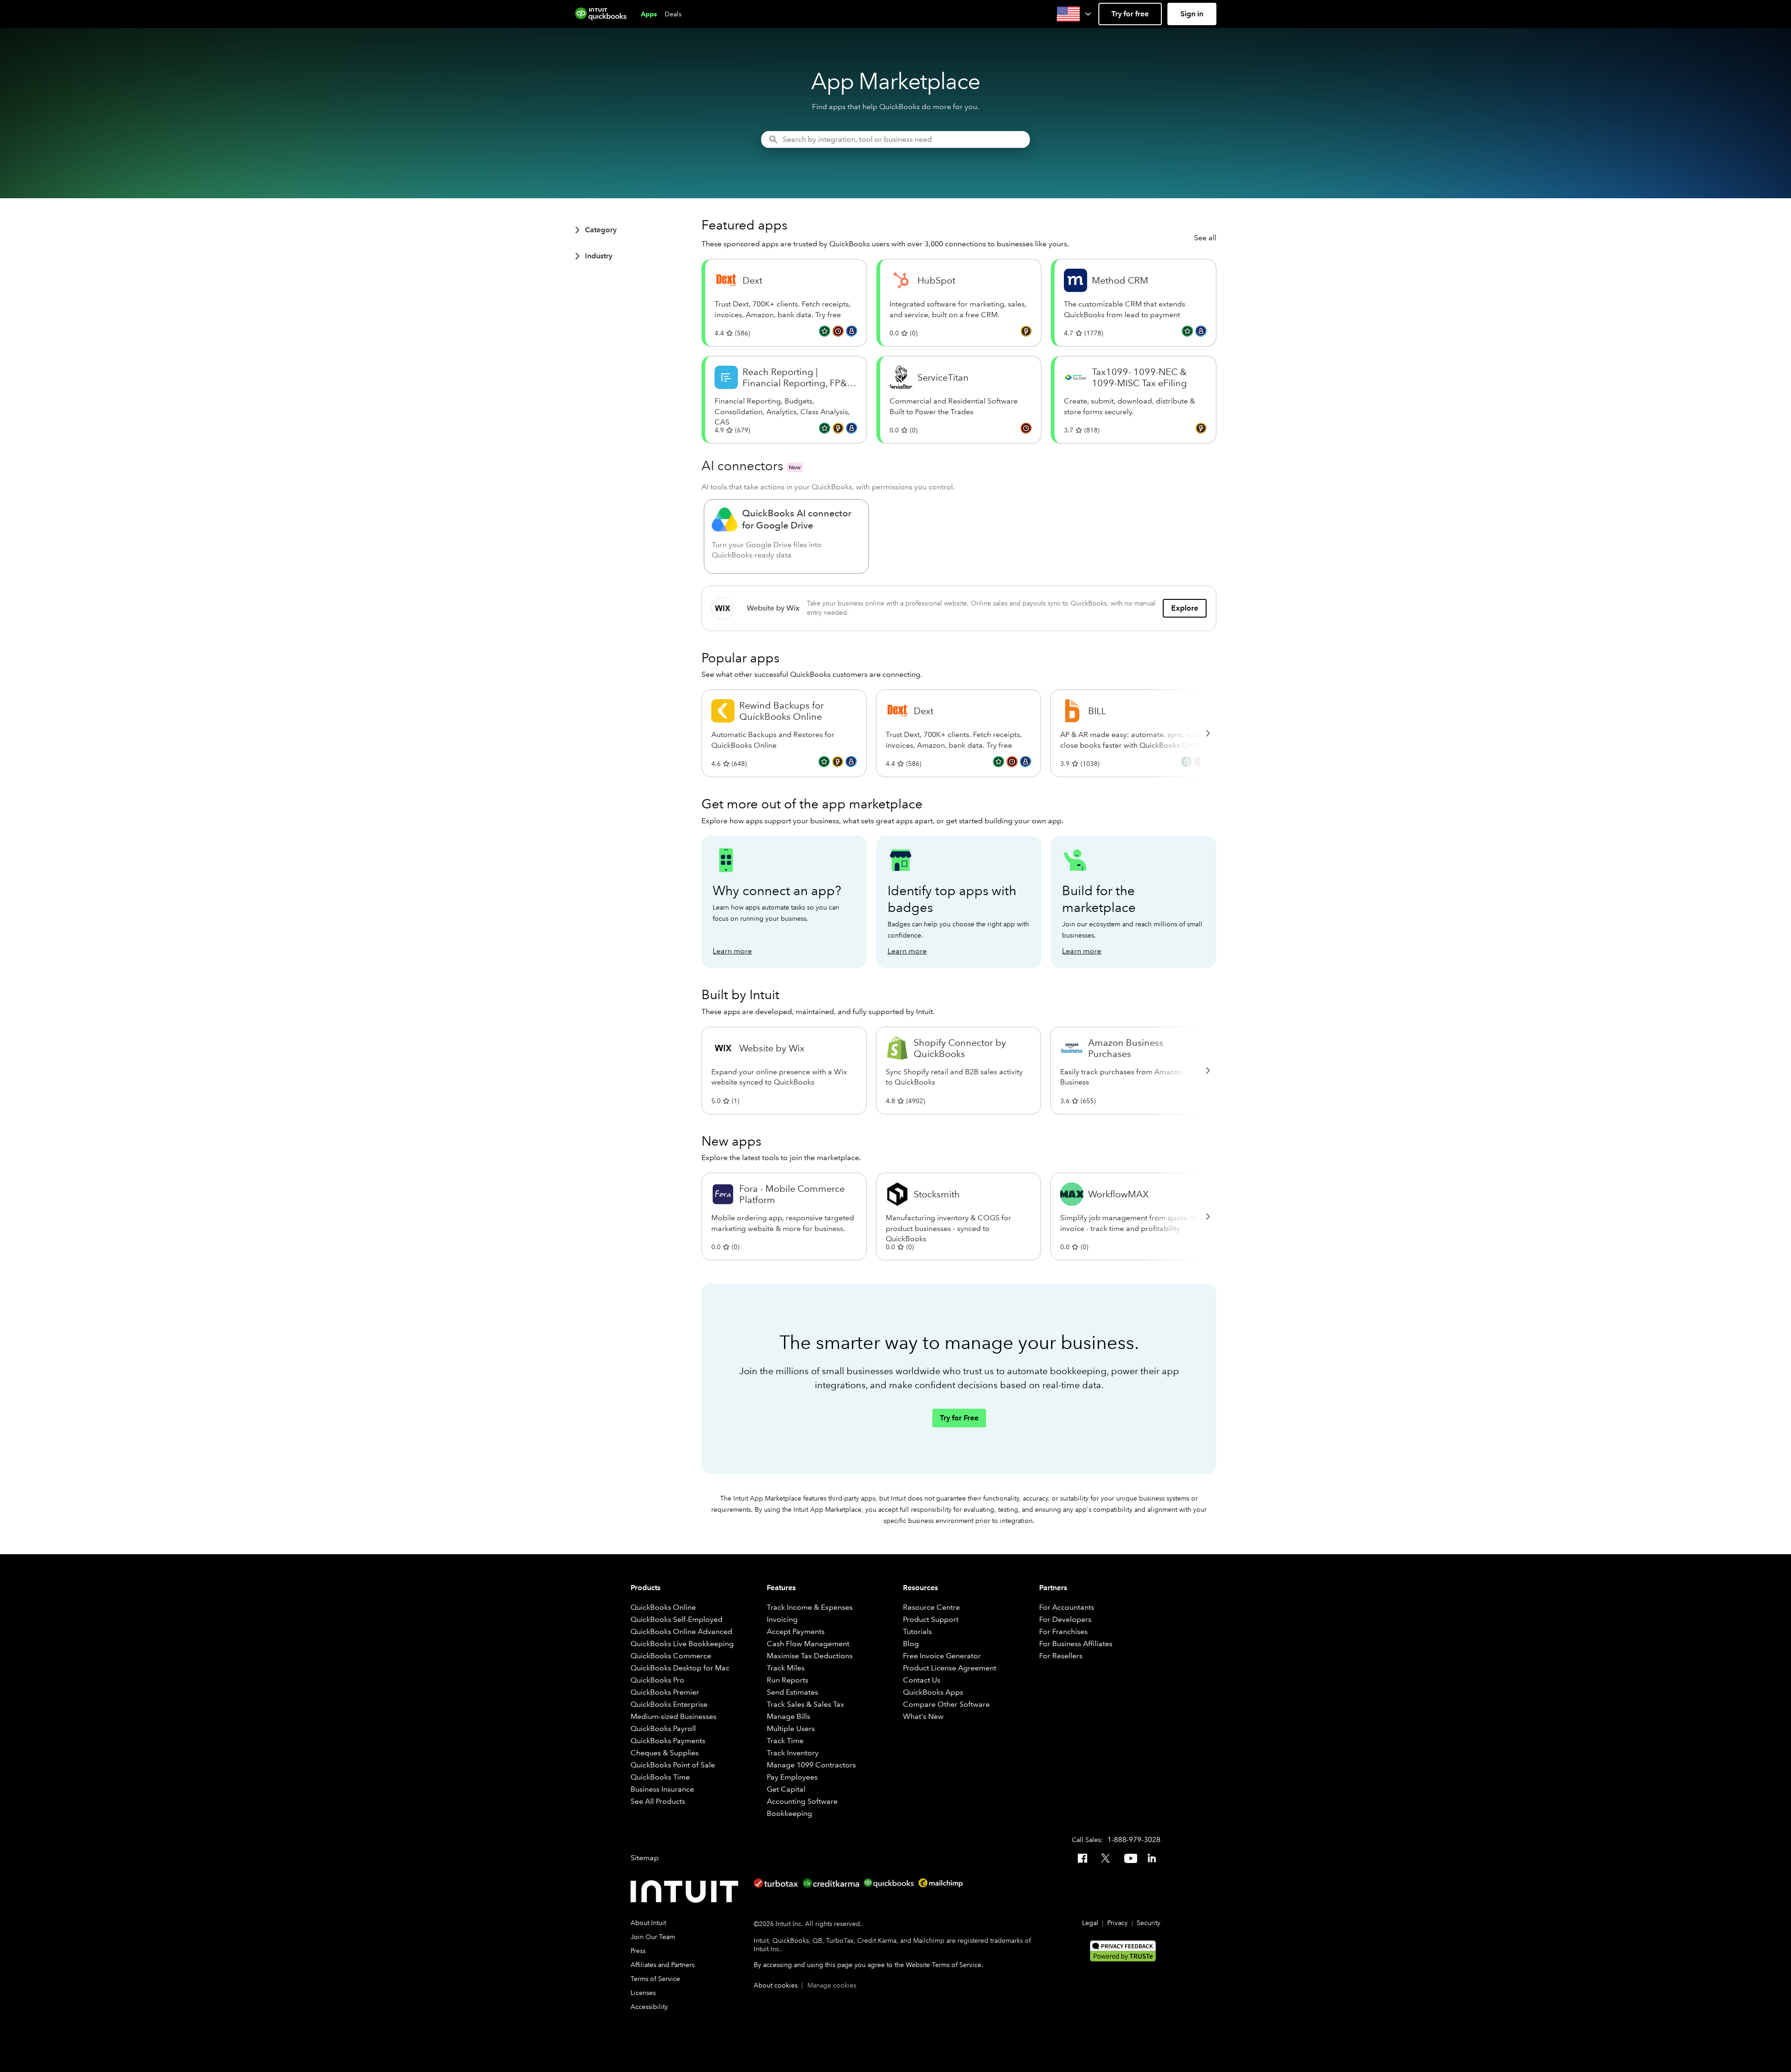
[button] (1075, 14)
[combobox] (895, 139)
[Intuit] (687, 1891)
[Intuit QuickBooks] (601, 14)
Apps (649, 14)
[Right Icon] (1208, 733)
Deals (673, 14)
